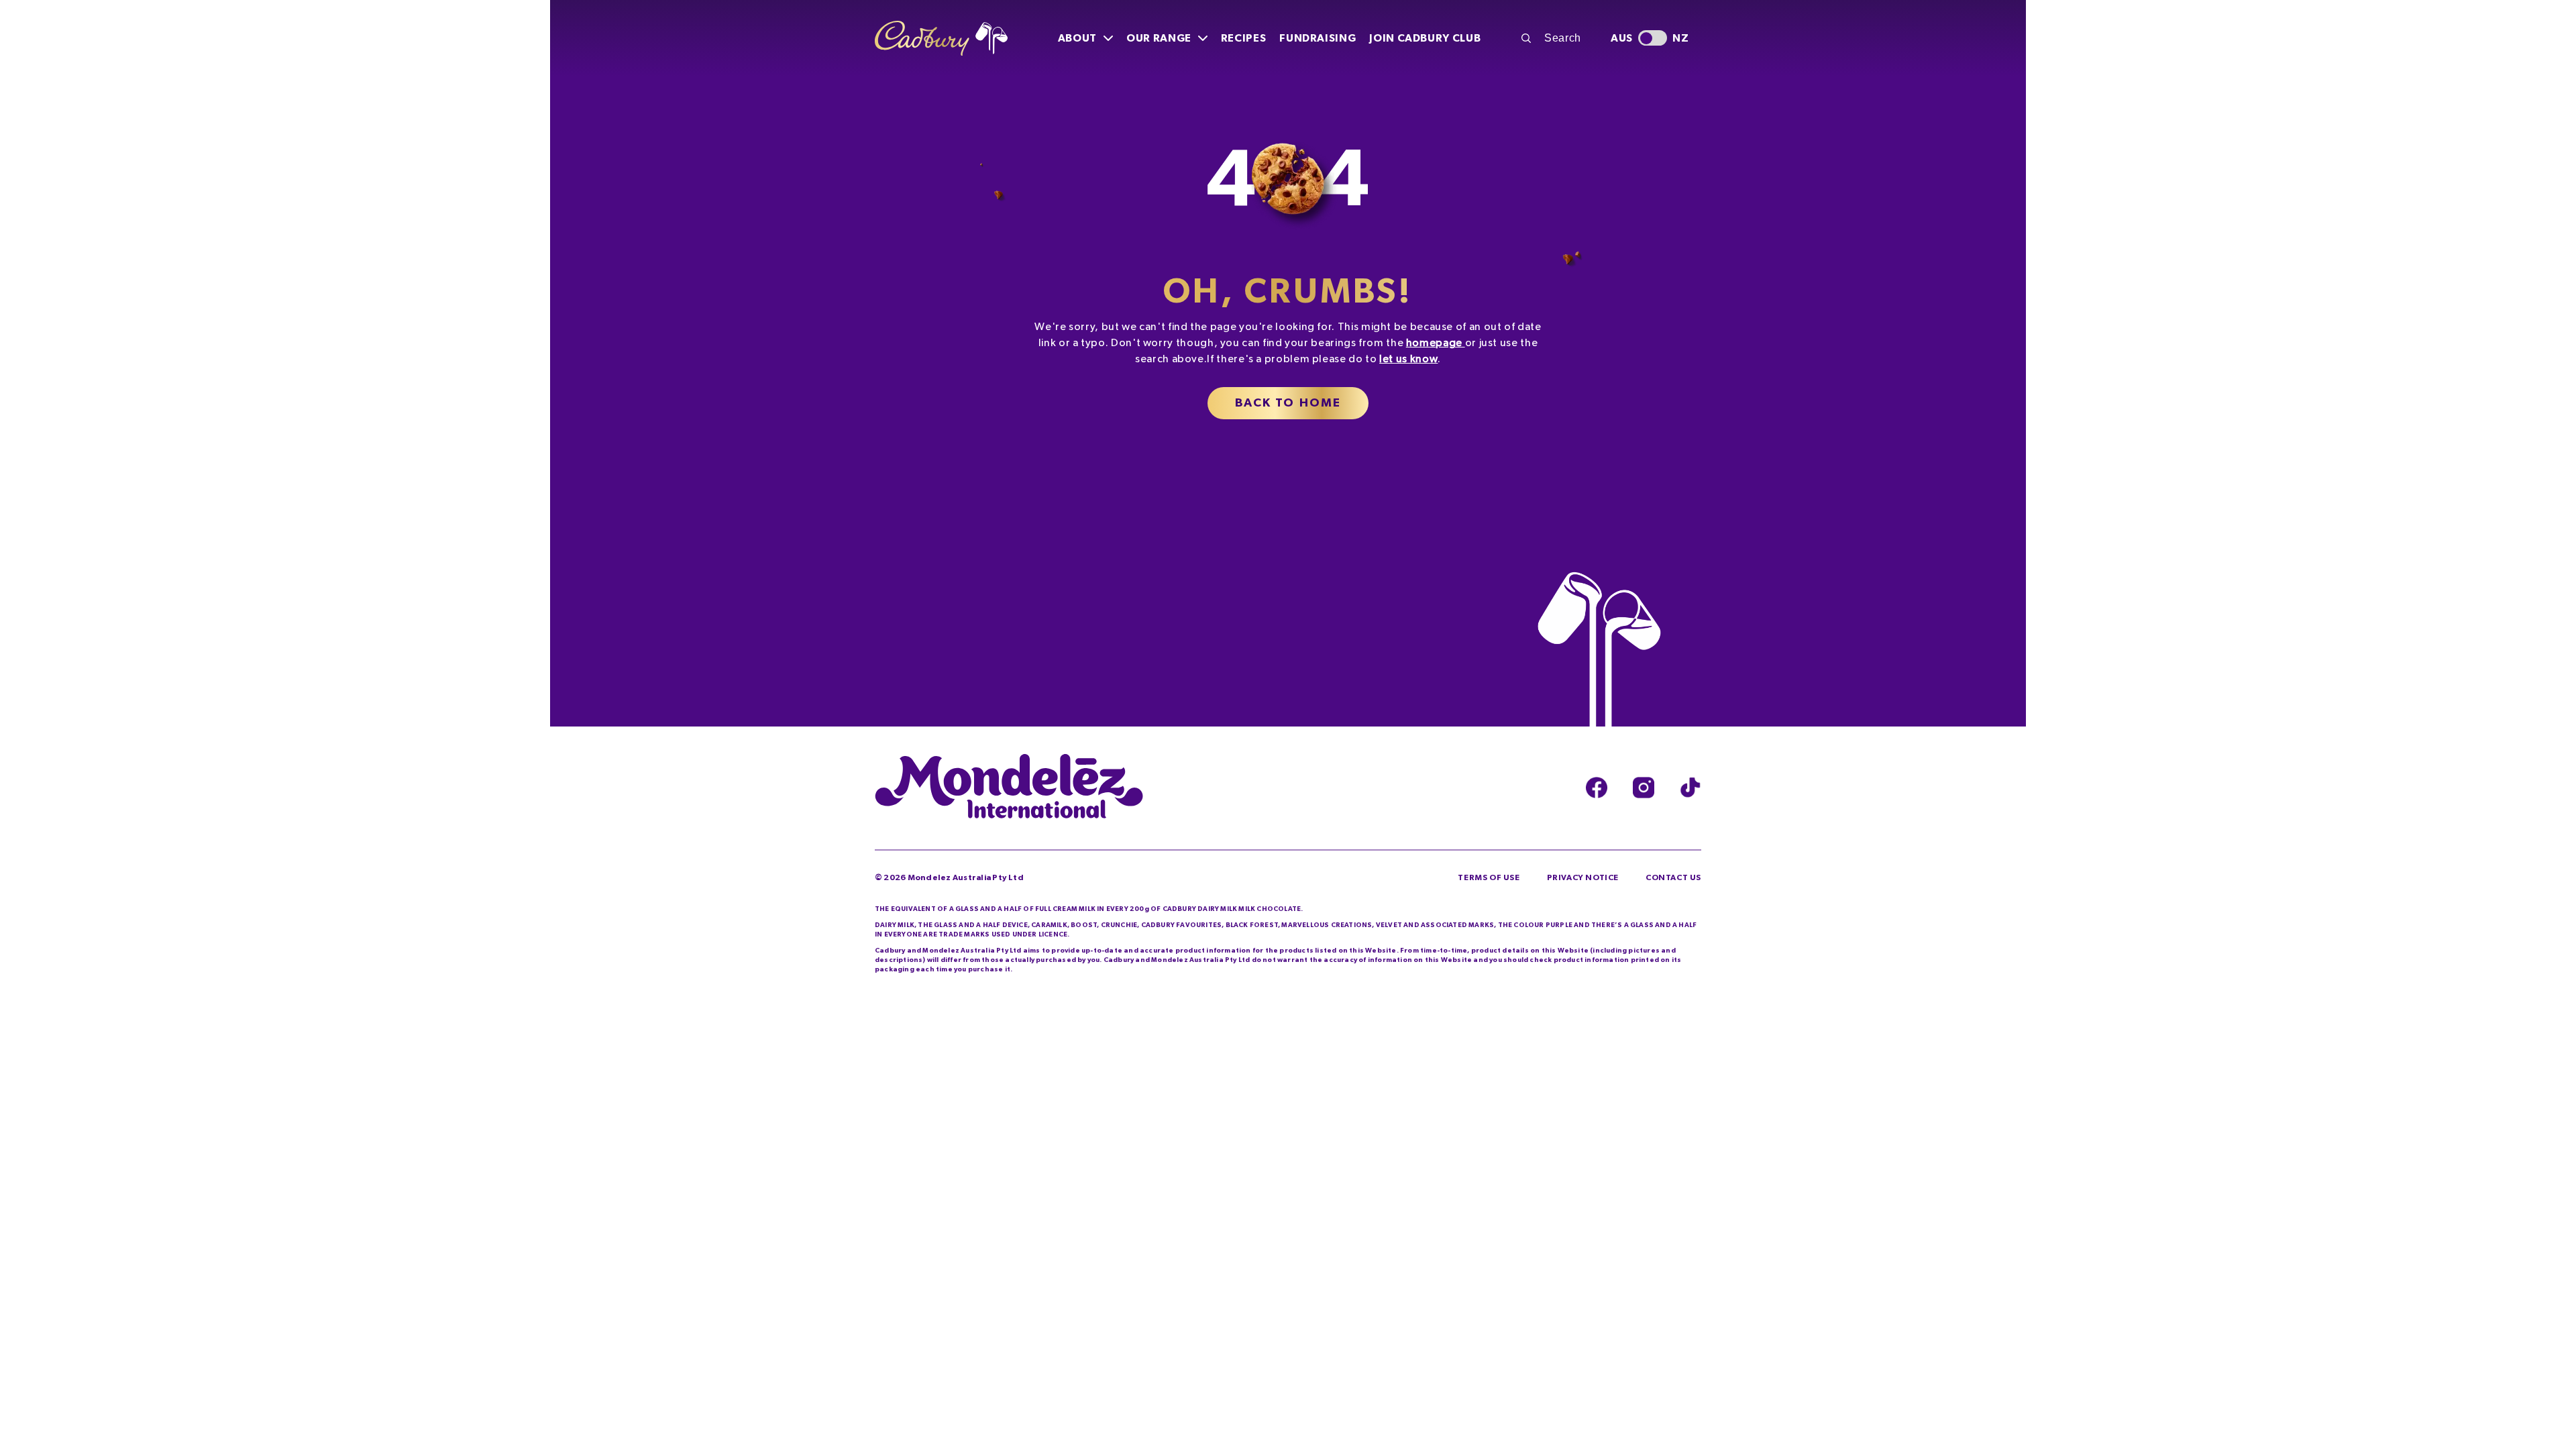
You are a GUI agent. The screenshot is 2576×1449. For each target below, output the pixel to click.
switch (1653, 38)
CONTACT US (1673, 877)
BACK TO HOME (1288, 403)
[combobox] (1558, 38)
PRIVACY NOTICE (1583, 877)
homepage (1434, 343)
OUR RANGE (1159, 38)
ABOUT (1077, 38)
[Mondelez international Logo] (1009, 788)
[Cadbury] (941, 39)
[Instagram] (1644, 788)
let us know (1408, 359)
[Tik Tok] (1690, 788)
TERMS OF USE (1489, 877)
